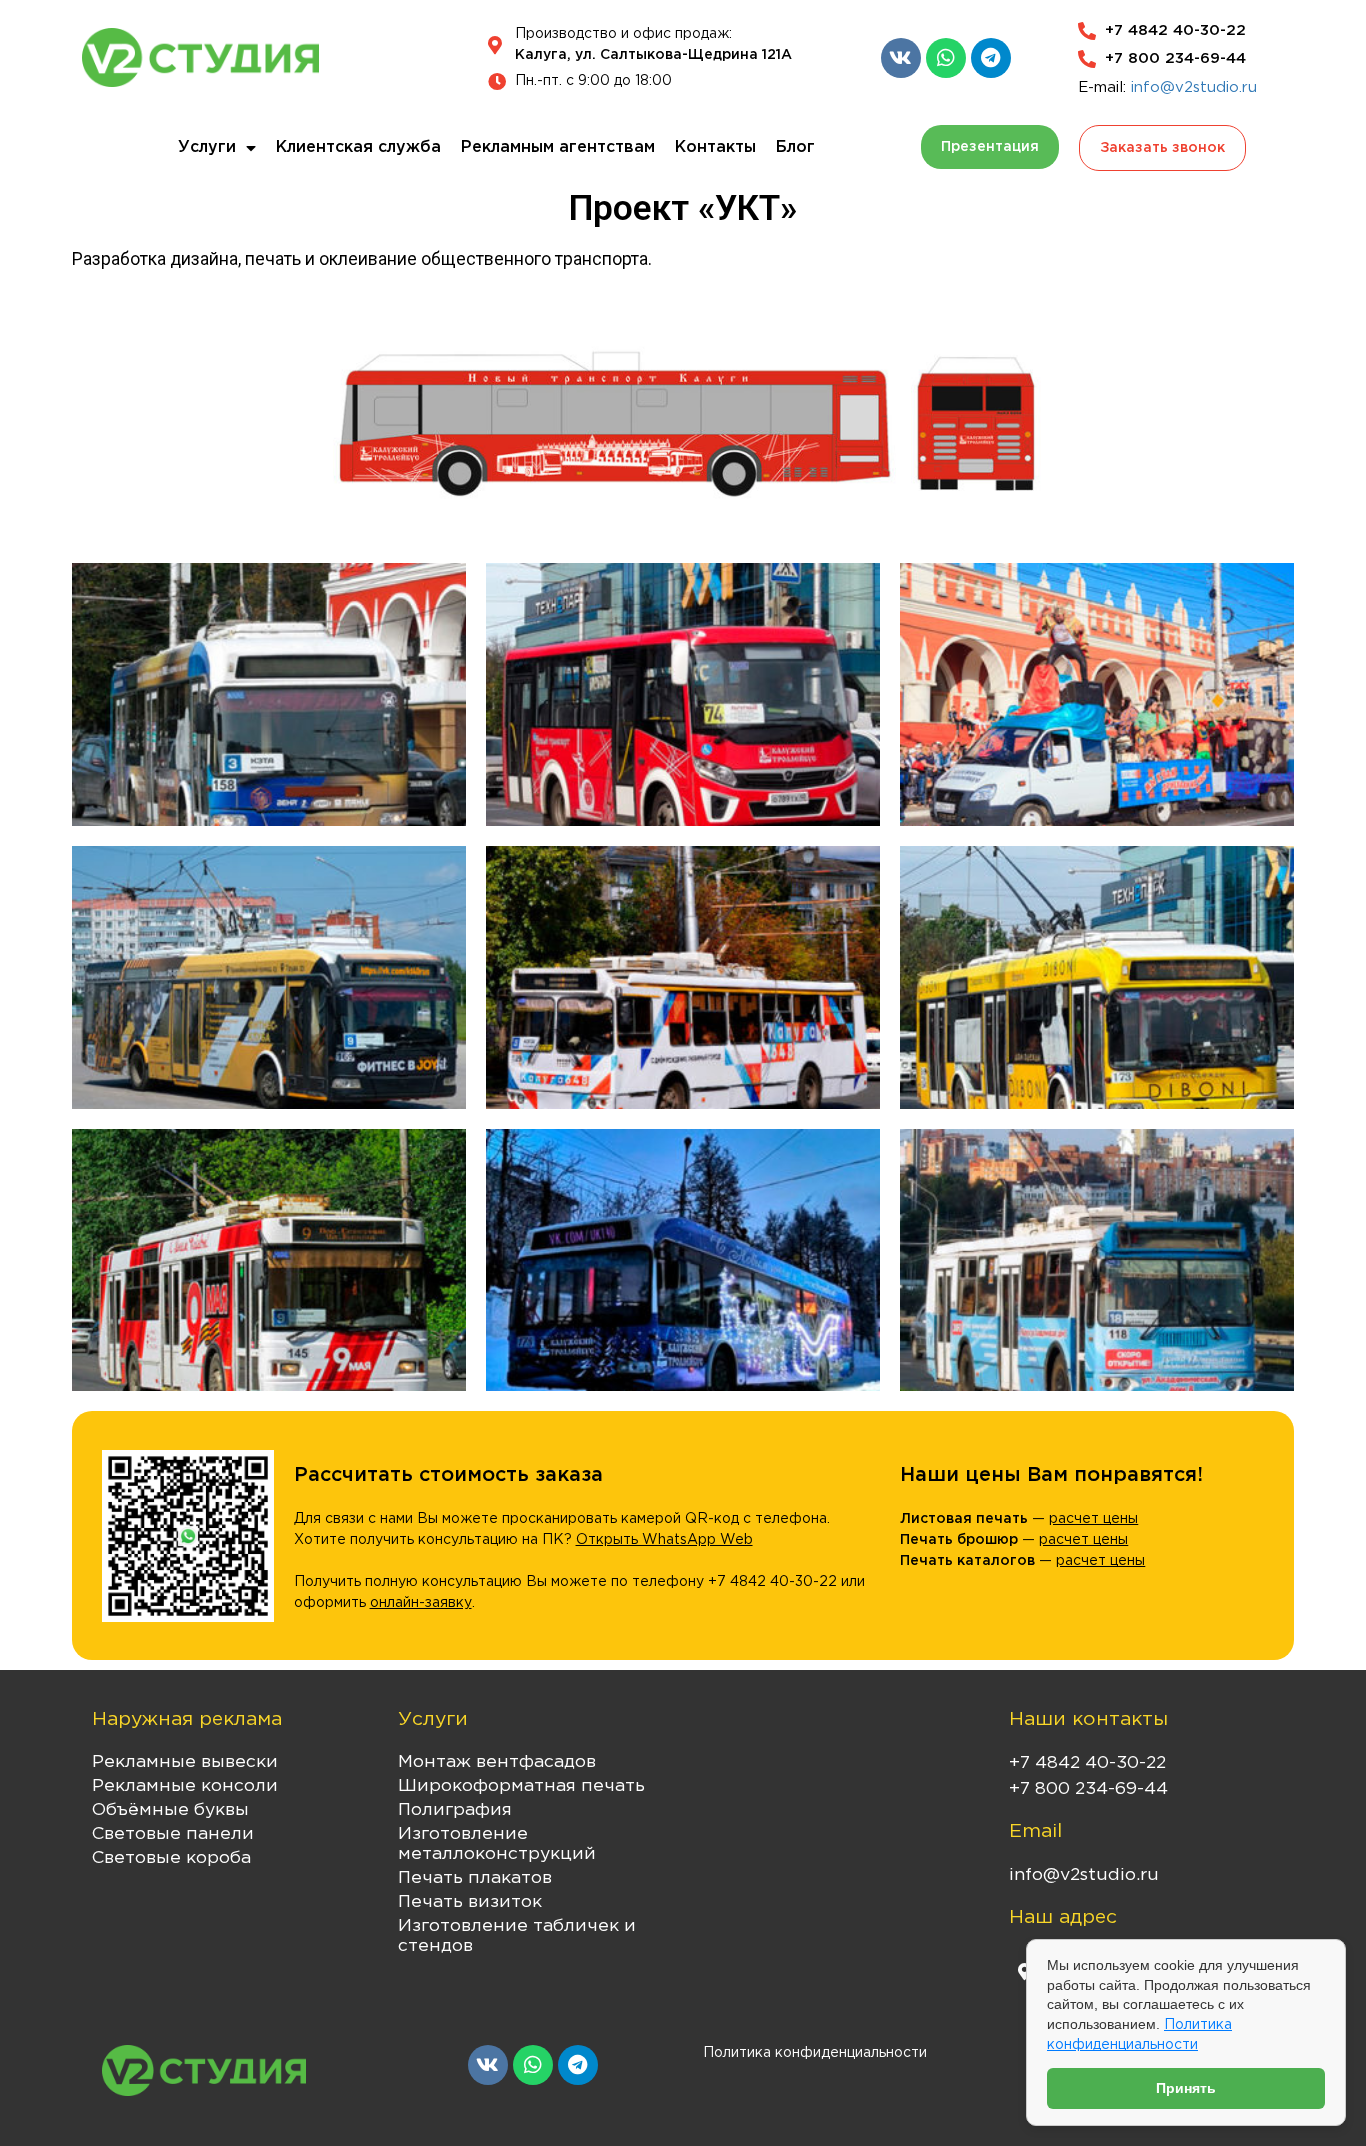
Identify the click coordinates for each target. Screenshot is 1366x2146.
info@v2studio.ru (1194, 87)
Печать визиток (470, 1902)
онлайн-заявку (421, 1603)
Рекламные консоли (185, 1786)
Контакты (715, 147)
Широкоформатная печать (521, 1786)
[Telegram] (991, 58)
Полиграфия (455, 1810)
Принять (1186, 2088)
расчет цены (1093, 1519)
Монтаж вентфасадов (497, 1762)
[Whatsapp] (946, 58)
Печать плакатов (475, 1878)
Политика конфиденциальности (815, 2053)
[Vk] (901, 58)
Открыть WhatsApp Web (664, 1540)
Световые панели (173, 1834)
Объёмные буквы (170, 1810)
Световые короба (171, 1858)
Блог (795, 147)
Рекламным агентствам (558, 147)
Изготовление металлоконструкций (497, 1844)
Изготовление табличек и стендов (517, 1936)
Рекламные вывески (185, 1762)
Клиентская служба (358, 147)
